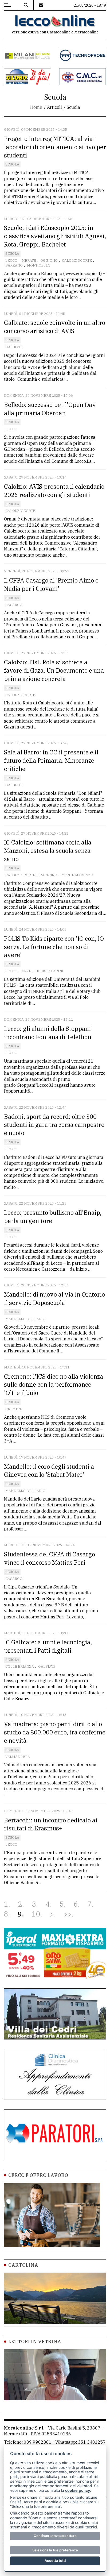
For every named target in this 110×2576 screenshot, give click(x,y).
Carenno (48, 875)
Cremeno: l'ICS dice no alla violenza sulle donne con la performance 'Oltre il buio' (54, 1385)
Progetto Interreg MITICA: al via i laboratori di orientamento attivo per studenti (55, 147)
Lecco (11, 261)
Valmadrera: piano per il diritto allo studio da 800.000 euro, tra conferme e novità (55, 1732)
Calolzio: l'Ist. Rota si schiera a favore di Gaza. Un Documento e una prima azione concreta (54, 670)
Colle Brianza (20, 1666)
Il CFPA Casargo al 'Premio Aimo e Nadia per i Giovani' (51, 584)
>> (68, 1914)
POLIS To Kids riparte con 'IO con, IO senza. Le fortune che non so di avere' (54, 947)
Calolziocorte (77, 261)
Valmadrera (18, 1757)
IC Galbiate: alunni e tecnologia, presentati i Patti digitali (48, 1646)
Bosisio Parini (49, 971)
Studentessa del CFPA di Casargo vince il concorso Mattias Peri (50, 1558)
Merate (29, 261)
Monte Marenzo (77, 875)
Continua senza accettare (55, 2536)
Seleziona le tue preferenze (55, 2550)
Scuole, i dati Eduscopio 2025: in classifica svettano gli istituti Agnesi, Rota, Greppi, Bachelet (55, 236)
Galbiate (14, 347)
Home (36, 107)
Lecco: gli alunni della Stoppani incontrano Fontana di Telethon (48, 1033)
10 (36, 1914)
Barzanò (14, 265)
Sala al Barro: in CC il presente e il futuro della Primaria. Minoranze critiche (51, 760)
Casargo (14, 605)
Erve (26, 971)
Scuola (12, 164)
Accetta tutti (55, 2560)
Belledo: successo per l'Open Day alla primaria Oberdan (50, 409)
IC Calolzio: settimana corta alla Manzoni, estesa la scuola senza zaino (48, 851)
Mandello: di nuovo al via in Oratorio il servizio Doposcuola (54, 1298)
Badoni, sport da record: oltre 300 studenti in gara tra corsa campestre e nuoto (54, 1125)
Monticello (39, 265)
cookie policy (78, 2490)
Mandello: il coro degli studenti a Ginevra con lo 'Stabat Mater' (49, 1471)
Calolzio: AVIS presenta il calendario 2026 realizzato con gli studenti (54, 491)
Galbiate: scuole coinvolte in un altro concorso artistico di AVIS (55, 327)
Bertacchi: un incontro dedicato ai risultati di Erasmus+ (51, 1824)
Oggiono (49, 261)
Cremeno (14, 1409)
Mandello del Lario (25, 1319)
